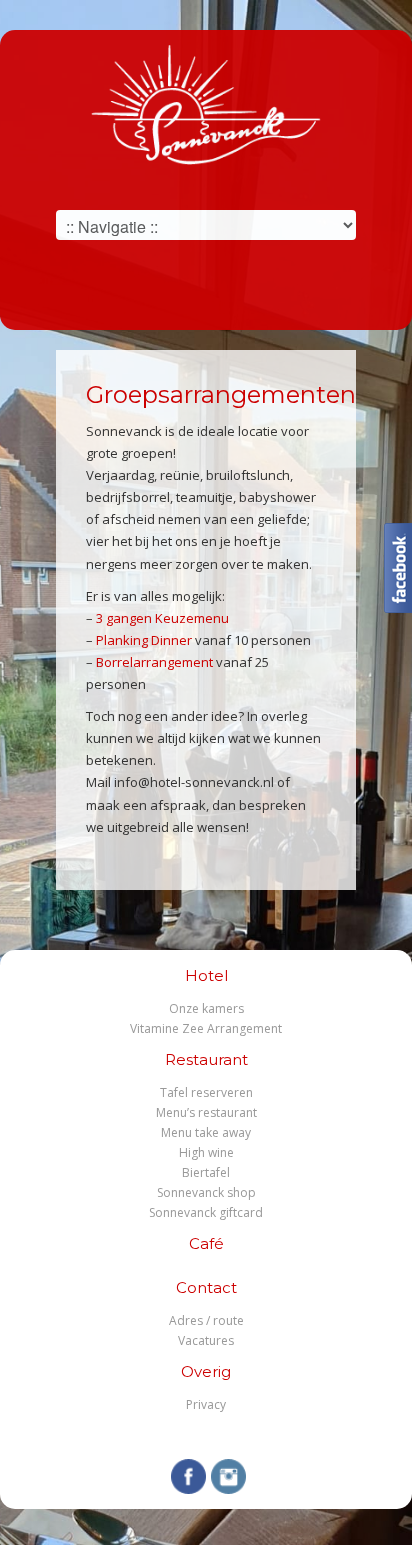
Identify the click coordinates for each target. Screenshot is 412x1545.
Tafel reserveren (206, 1092)
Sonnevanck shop (206, 1192)
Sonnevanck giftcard (206, 1212)
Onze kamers (206, 1008)
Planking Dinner (144, 640)
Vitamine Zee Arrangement (206, 1028)
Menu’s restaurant (206, 1112)
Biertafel (206, 1172)
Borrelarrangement (154, 662)
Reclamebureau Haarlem (232, 1435)
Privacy (206, 1404)
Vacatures (206, 1340)
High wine (206, 1152)
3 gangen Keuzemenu (162, 618)
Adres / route (206, 1320)
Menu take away (206, 1132)
